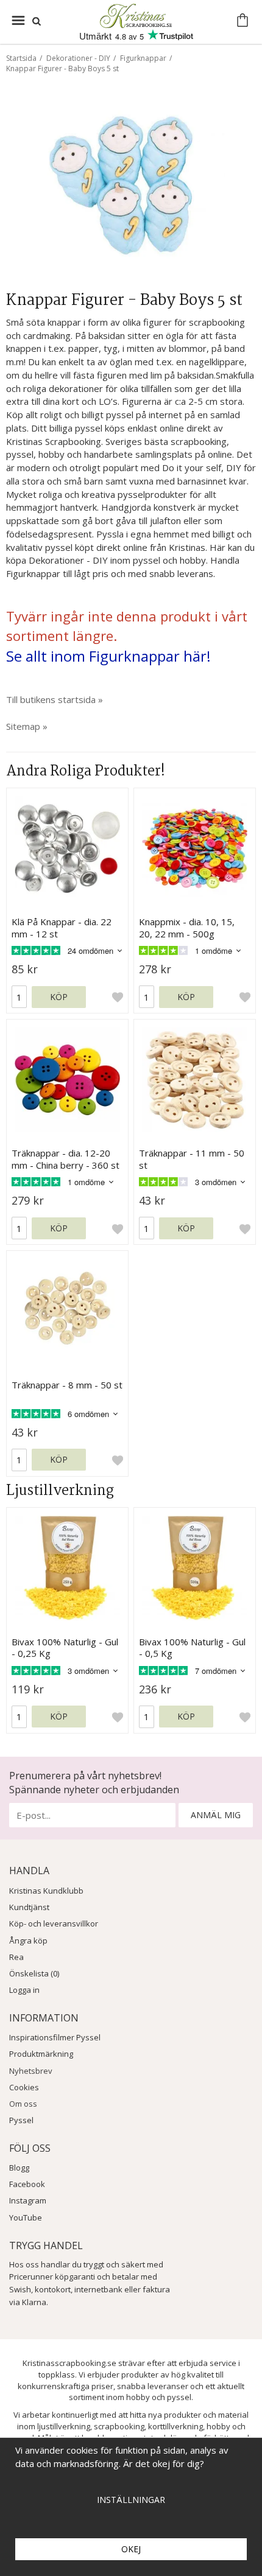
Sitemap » (27, 726)
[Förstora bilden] (131, 187)
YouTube (26, 2217)
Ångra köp (28, 1941)
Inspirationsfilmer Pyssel (55, 2037)
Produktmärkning (41, 2054)
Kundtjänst (29, 1907)
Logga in (24, 1990)
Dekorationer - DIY (78, 58)
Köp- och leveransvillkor (54, 1923)
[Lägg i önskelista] (118, 997)
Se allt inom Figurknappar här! (108, 656)
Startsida (21, 58)
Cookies (24, 2087)
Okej (131, 2549)
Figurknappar (143, 58)
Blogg (19, 2168)
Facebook (27, 2184)
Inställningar (131, 2500)
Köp (59, 997)
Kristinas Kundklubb (46, 1891)
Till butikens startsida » (55, 699)
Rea (16, 1957)
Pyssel (21, 2120)
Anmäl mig (216, 1815)
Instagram (28, 2200)
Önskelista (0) (34, 1973)
